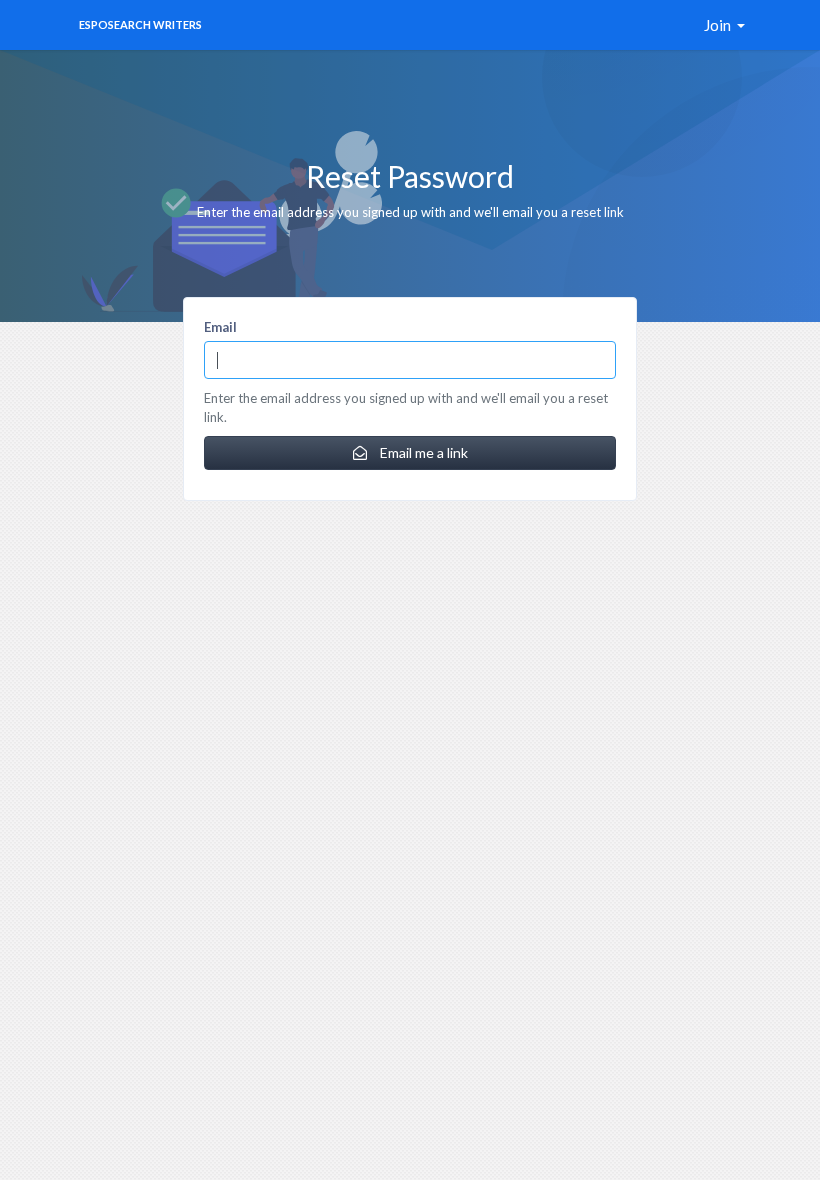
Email (220, 327)
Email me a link (422, 452)
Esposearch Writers (140, 24)
